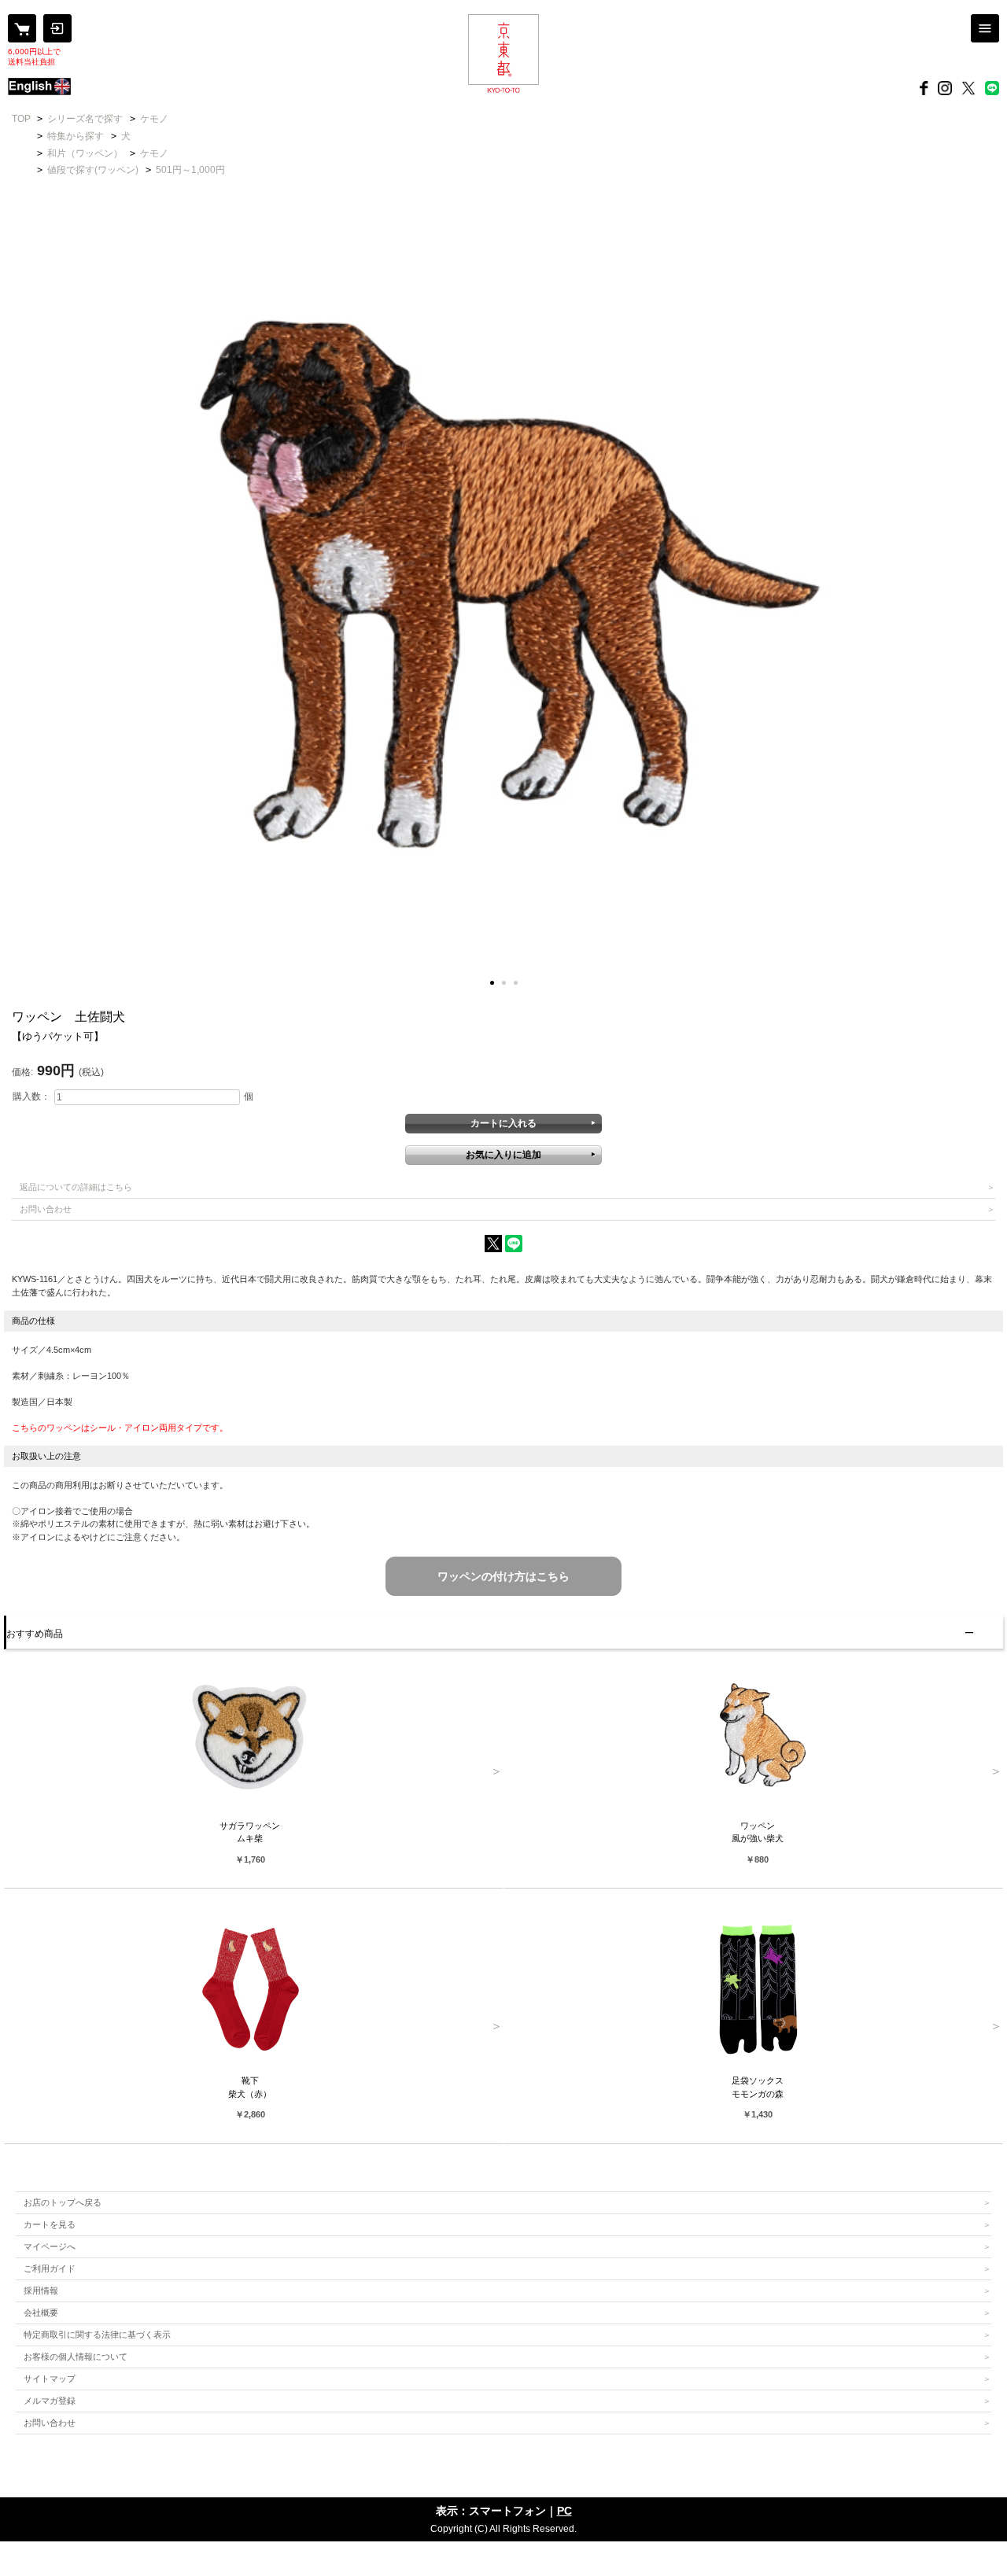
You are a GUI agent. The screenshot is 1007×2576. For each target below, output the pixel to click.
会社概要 (41, 2313)
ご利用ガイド (50, 2268)
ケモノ (154, 119)
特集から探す (76, 136)
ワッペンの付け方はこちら (503, 1576)
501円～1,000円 (190, 170)
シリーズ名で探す (85, 119)
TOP (21, 119)
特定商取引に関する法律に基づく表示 (97, 2335)
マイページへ (50, 2246)
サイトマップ (50, 2379)
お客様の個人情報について (76, 2357)
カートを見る (50, 2224)
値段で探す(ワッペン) (93, 170)
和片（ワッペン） (85, 153)
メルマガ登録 (50, 2401)
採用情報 (41, 2290)
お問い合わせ (46, 1209)
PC (564, 2511)
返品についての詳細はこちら (76, 1187)
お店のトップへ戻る (63, 2202)
